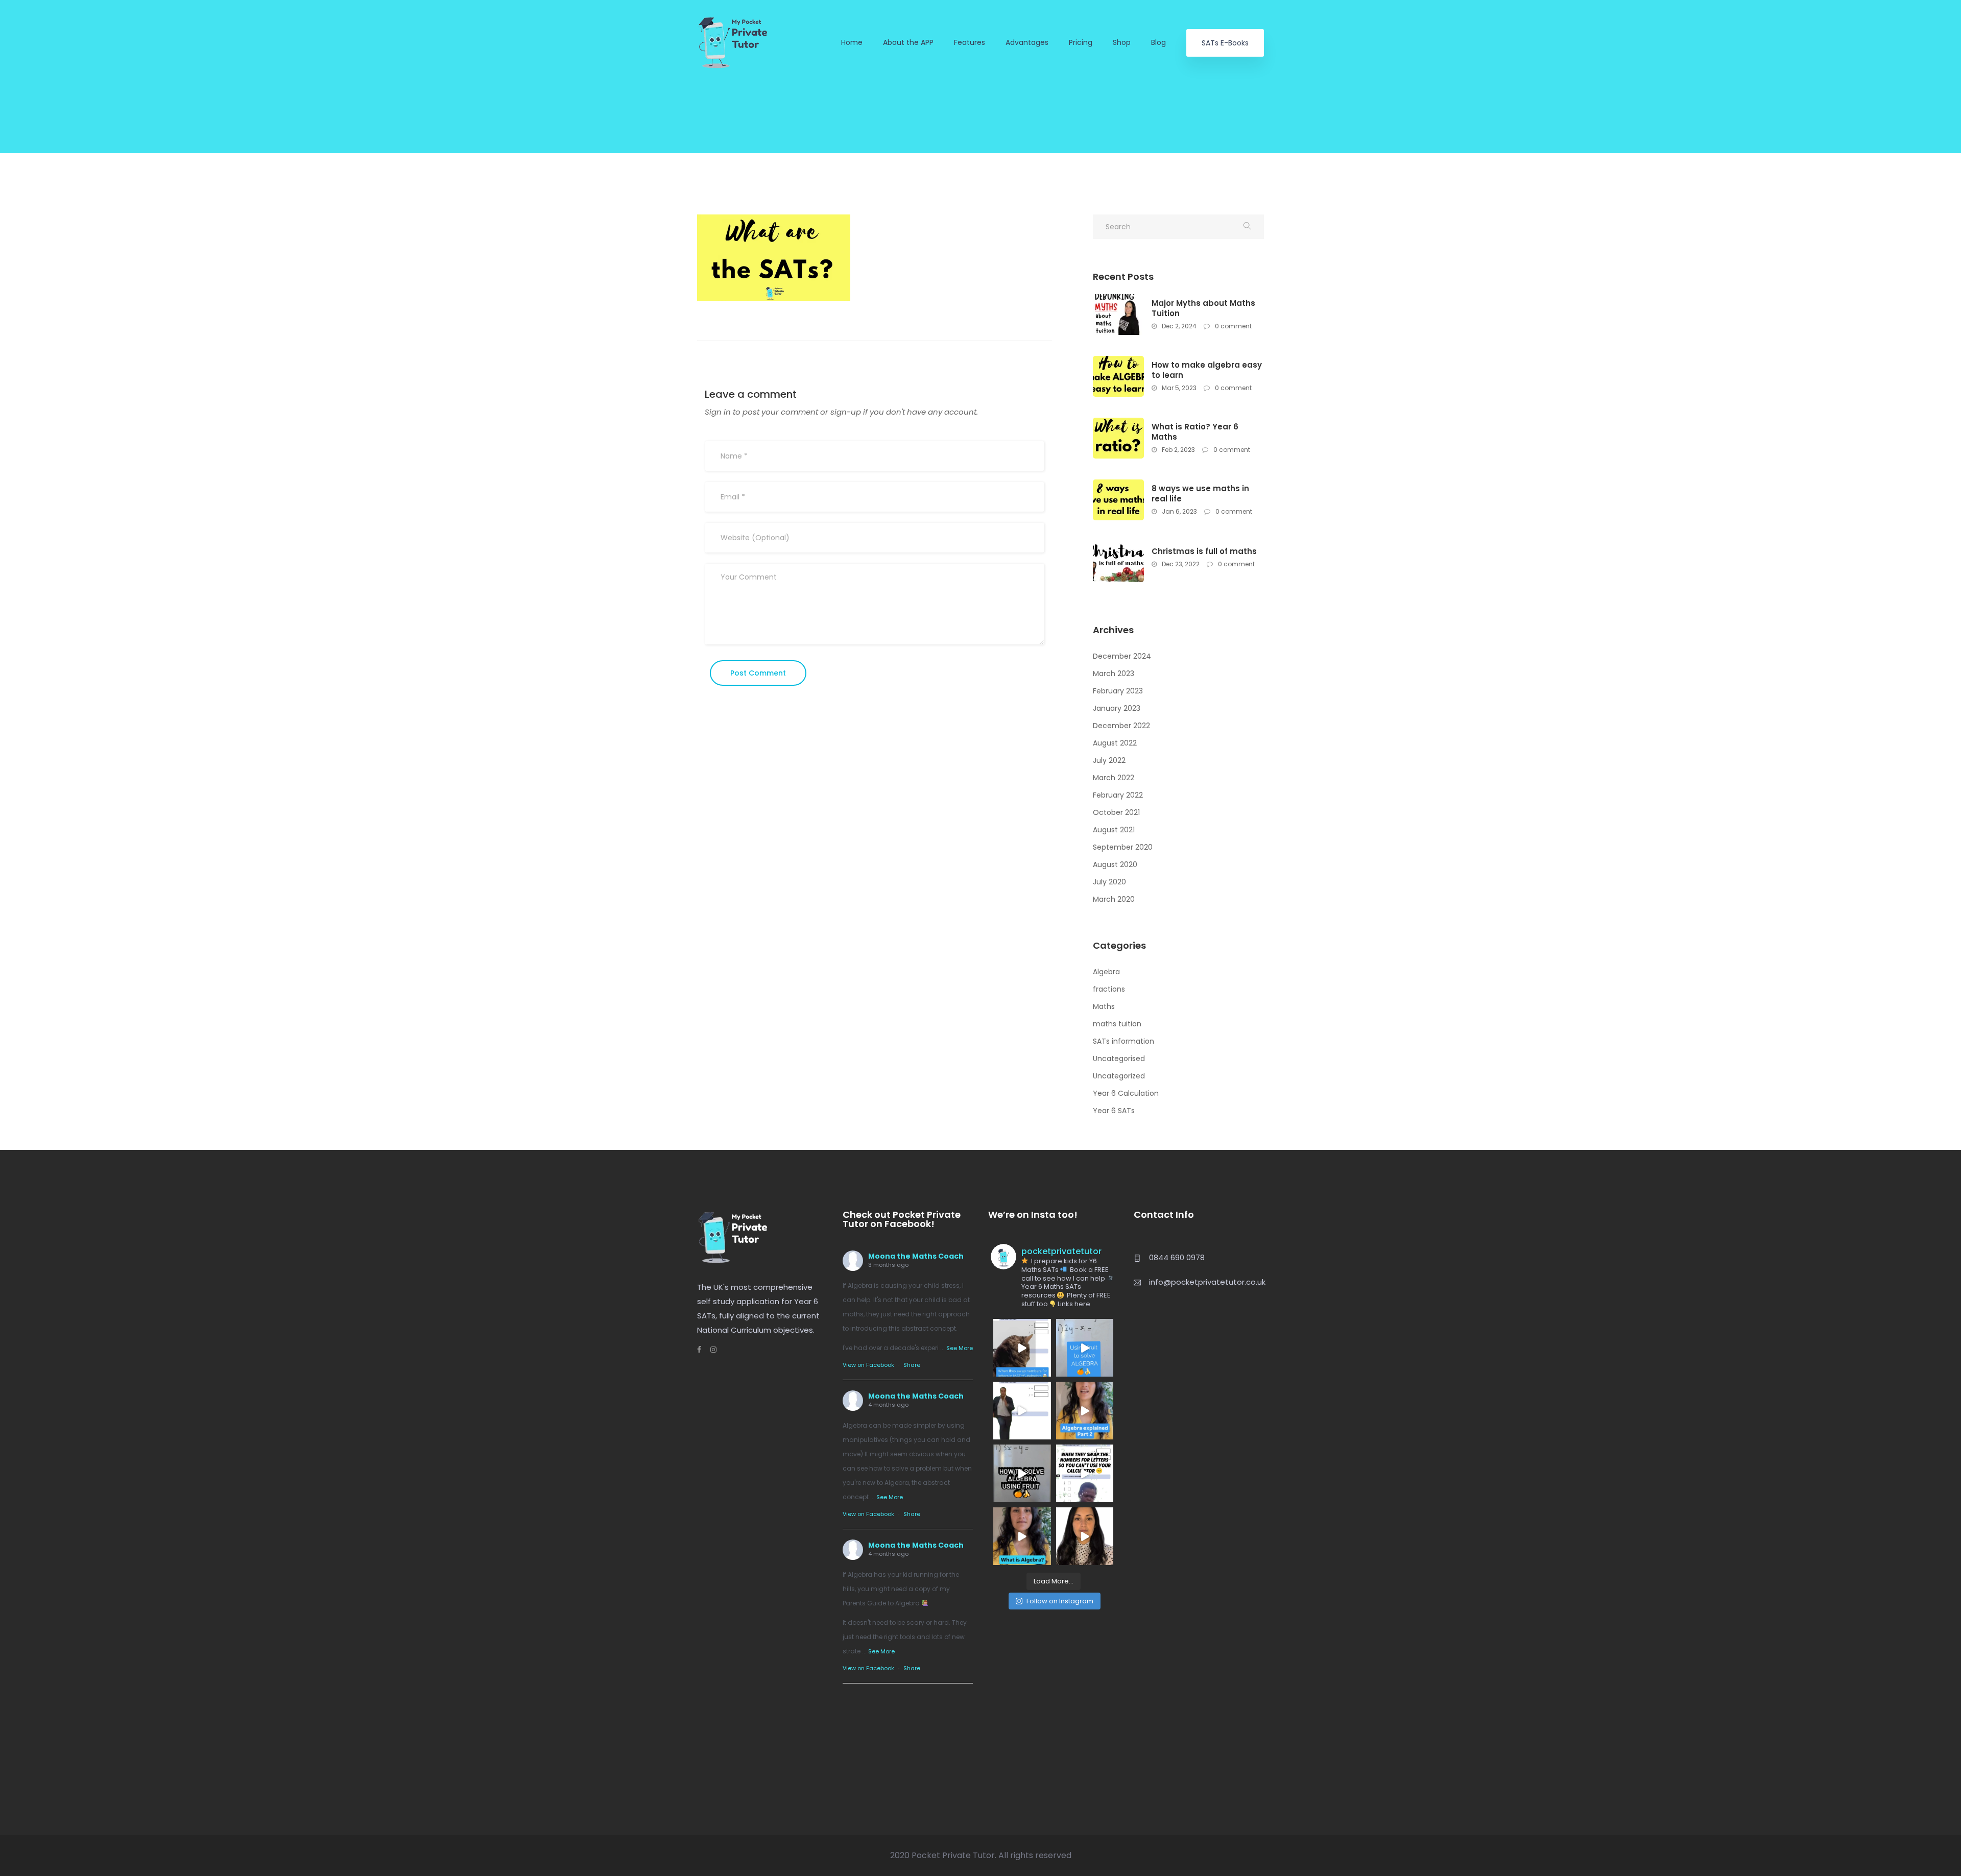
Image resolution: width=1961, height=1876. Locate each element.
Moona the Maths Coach (916, 1256)
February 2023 (1118, 691)
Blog (1158, 43)
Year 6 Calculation (1126, 1093)
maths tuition (1117, 1024)
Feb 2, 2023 (1178, 450)
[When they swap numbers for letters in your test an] (1085, 1473)
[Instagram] (709, 1350)
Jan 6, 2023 (1179, 511)
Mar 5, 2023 (1178, 388)
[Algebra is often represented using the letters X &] (1085, 1411)
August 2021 (1114, 830)
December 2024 (1122, 656)
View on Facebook (868, 1365)
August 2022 (1115, 743)
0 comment (1233, 326)
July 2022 (1109, 760)
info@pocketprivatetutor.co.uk (1207, 1282)
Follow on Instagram (1060, 1601)
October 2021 (1116, 812)
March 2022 (1114, 778)
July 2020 (1109, 882)
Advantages (1027, 43)
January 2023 (1117, 708)
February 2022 (1118, 795)
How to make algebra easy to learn (1207, 370)
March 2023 (1114, 674)
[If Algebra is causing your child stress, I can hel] (1022, 1348)
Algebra (1106, 972)
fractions (1109, 989)
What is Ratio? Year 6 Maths (1195, 432)
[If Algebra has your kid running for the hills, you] (1022, 1411)
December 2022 (1121, 726)
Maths (1104, 1006)
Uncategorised (1119, 1059)
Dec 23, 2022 (1180, 564)
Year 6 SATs (1114, 1111)
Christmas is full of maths (1204, 551)
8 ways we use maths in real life (1200, 494)
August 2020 (1115, 864)
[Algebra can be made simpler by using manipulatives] (1085, 1348)
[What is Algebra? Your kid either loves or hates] (1022, 1536)
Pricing (1081, 43)
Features (970, 43)
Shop (1122, 43)
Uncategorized (1119, 1076)
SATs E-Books (1225, 43)
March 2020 (1114, 899)
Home (852, 43)
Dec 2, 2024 (1178, 326)
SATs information (1123, 1041)
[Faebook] (699, 1350)
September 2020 (1123, 847)
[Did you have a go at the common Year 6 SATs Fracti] (1085, 1536)
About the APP (908, 43)
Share (912, 1365)
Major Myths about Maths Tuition (1203, 308)
